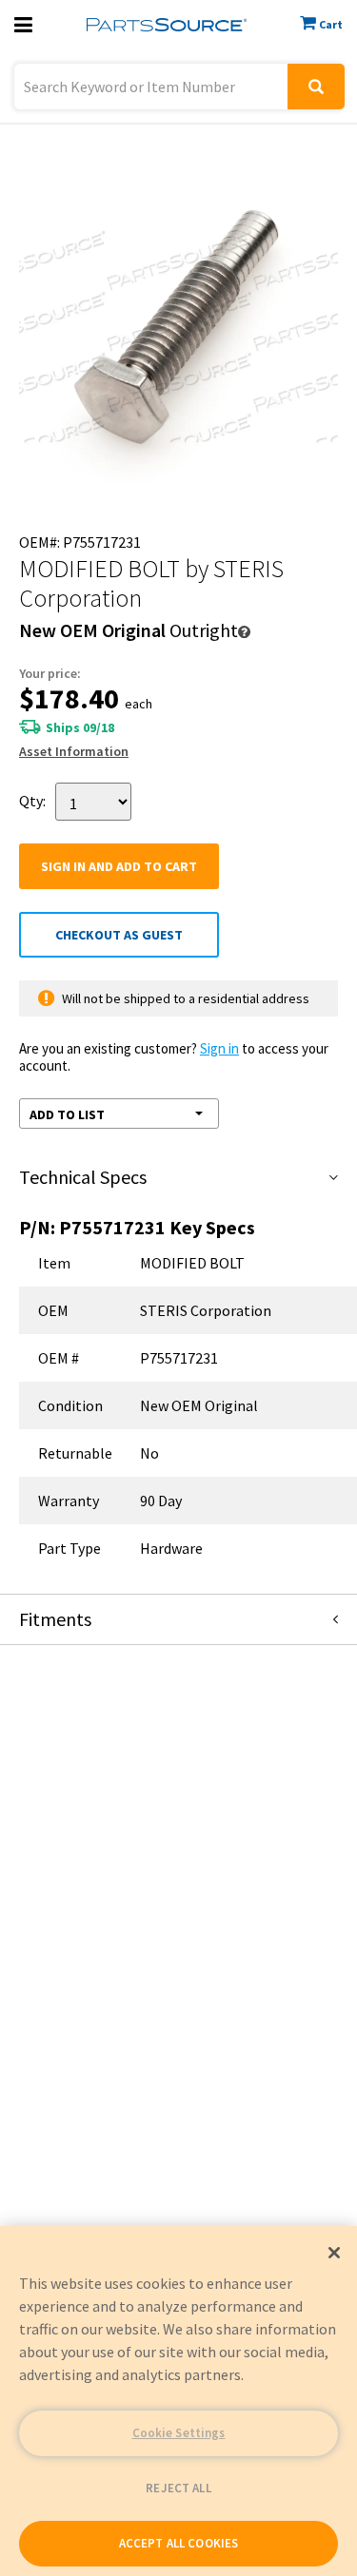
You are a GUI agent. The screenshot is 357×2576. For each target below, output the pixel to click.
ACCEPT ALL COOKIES (178, 2543)
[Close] (334, 2253)
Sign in (219, 1048)
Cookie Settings (179, 2433)
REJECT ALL (178, 2488)
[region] (178, 2401)
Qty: (32, 800)
